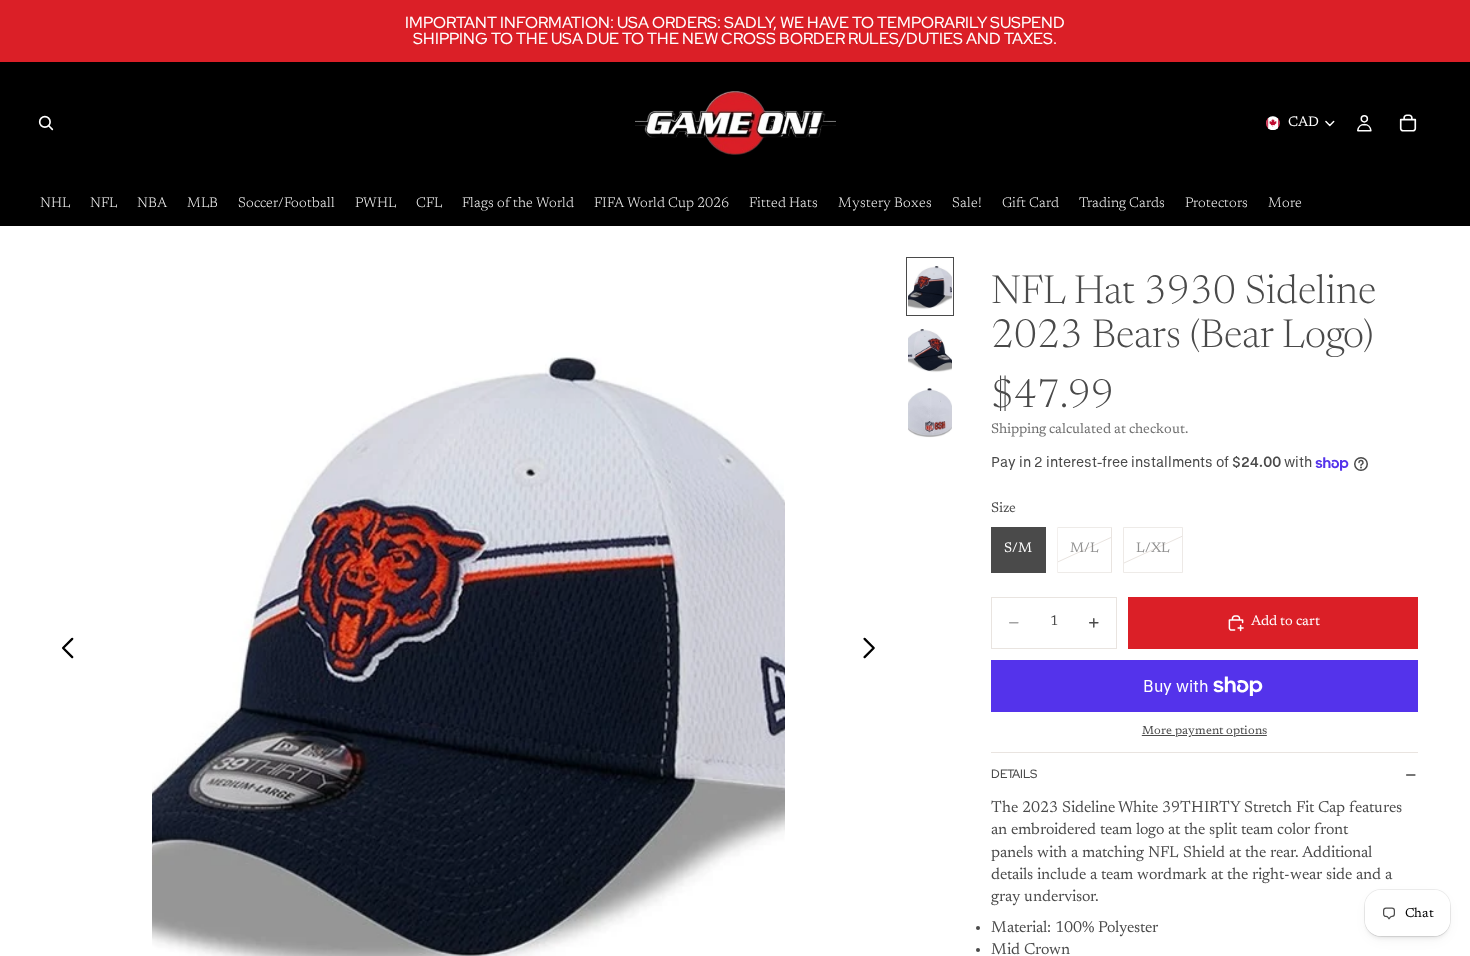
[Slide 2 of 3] (930, 349)
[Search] (46, 123)
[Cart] (1408, 123)
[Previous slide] (62, 652)
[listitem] (1285, 204)
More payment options (1204, 731)
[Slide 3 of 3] (930, 412)
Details (1014, 774)
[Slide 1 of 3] (930, 286)
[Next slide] (874, 652)
